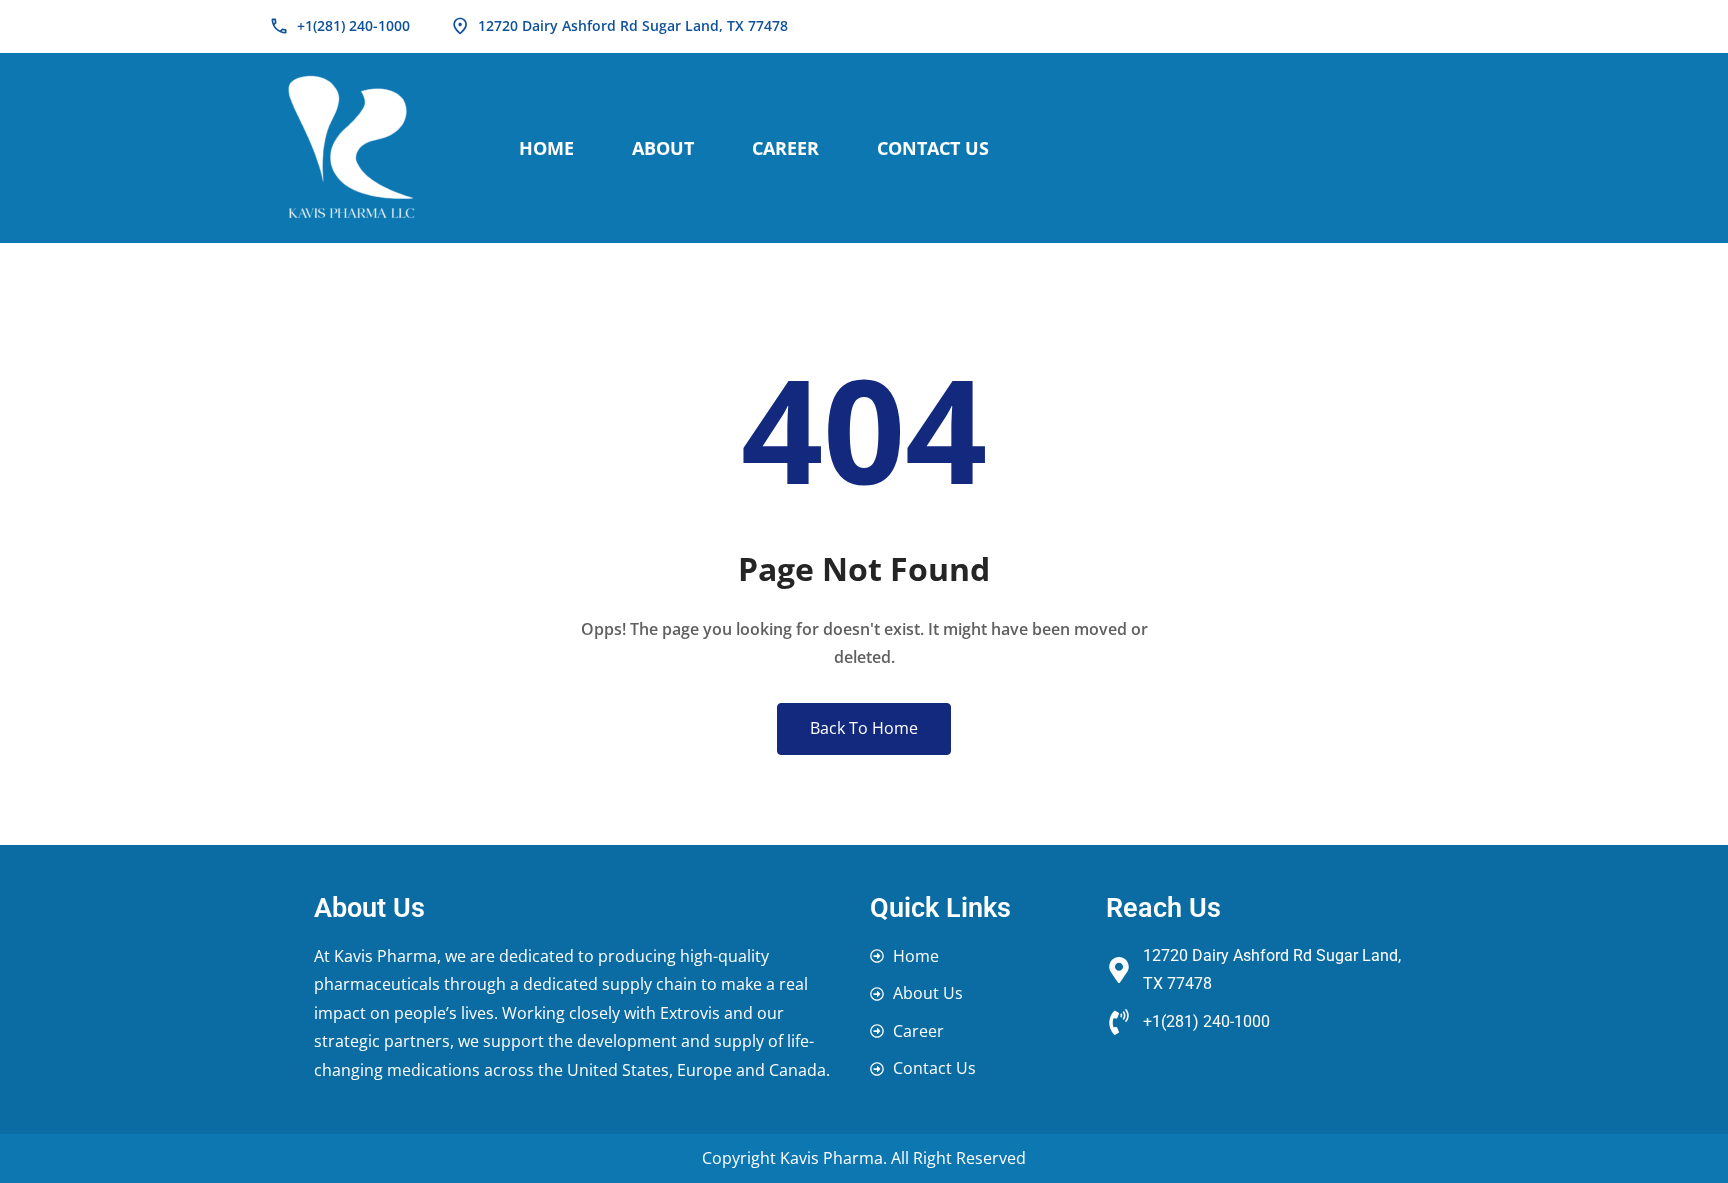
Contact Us (933, 148)
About (663, 148)
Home (546, 148)
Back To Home (864, 728)
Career (785, 148)
